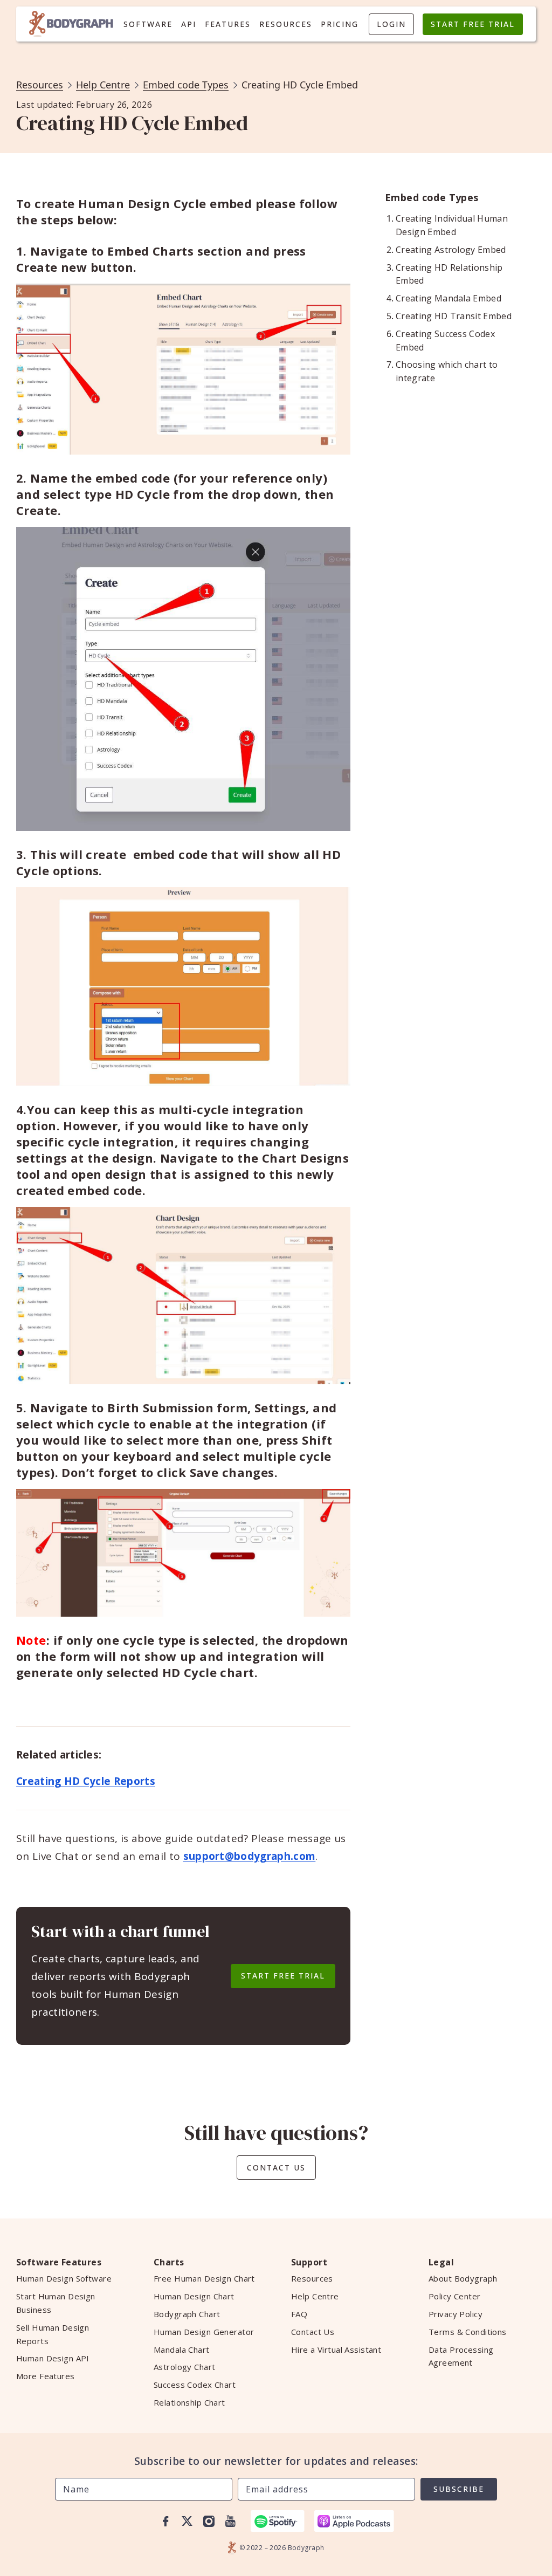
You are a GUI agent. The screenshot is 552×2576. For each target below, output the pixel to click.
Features (228, 24)
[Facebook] (165, 2521)
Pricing (340, 24)
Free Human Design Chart (204, 2278)
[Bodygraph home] (71, 24)
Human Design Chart (194, 2296)
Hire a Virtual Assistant (336, 2350)
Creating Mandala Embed (448, 298)
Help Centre (103, 85)
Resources (286, 24)
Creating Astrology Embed (451, 250)
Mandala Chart (182, 2350)
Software (148, 24)
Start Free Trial (473, 24)
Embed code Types (186, 85)
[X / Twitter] (187, 2521)
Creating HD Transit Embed (454, 316)
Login (391, 24)
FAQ (299, 2314)
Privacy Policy (456, 2314)
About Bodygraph (463, 2278)
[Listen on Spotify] (278, 2521)
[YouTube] (230, 2521)
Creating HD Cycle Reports (86, 1781)
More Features (46, 2376)
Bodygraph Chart (187, 2314)
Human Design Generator (204, 2332)
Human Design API (53, 2358)
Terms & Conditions (468, 2332)
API (189, 24)
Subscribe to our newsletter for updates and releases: (276, 2461)
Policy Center (455, 2296)
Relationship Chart (189, 2402)
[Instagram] (209, 2521)
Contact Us (276, 2168)
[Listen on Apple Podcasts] (354, 2521)
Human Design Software (64, 2278)
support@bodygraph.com (250, 1856)
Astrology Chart (184, 2367)
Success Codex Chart (195, 2385)
